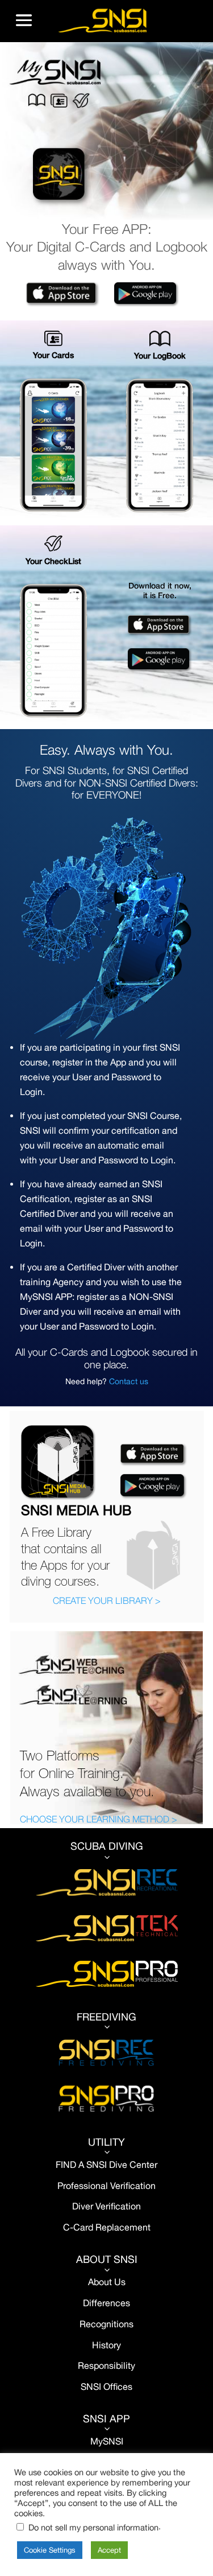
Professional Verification (106, 2186)
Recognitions (106, 2324)
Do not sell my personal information (93, 2527)
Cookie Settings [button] (50, 2550)
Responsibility (106, 2365)
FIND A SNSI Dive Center (106, 2165)
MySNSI (107, 2441)
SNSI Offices (106, 2386)
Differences (106, 2303)
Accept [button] (109, 2550)
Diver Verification (106, 2206)
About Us (107, 2282)
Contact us (129, 1381)
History (106, 2345)
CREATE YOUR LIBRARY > (107, 1600)
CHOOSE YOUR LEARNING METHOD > (99, 1819)
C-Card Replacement (107, 2227)
